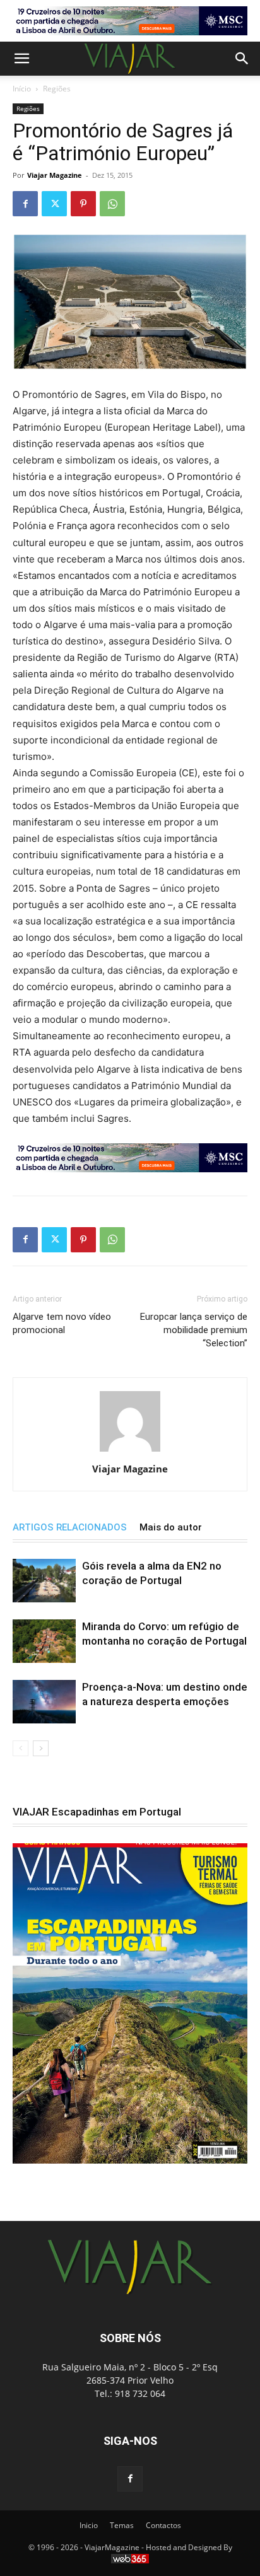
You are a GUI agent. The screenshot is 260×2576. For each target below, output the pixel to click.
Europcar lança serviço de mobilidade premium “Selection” (194, 1330)
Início (22, 89)
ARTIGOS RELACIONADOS (70, 1527)
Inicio (89, 2525)
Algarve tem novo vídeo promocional (62, 1323)
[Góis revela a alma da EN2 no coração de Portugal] (44, 1581)
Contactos (163, 2525)
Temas (122, 2525)
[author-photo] (130, 1451)
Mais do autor (171, 1527)
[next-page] (41, 1748)
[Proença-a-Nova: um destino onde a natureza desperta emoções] (44, 1702)
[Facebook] (25, 204)
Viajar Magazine (55, 175)
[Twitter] (54, 204)
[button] (21, 59)
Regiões (57, 89)
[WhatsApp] (112, 204)
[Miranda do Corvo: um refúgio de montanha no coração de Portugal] (44, 1641)
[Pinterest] (83, 204)
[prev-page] (21, 1748)
